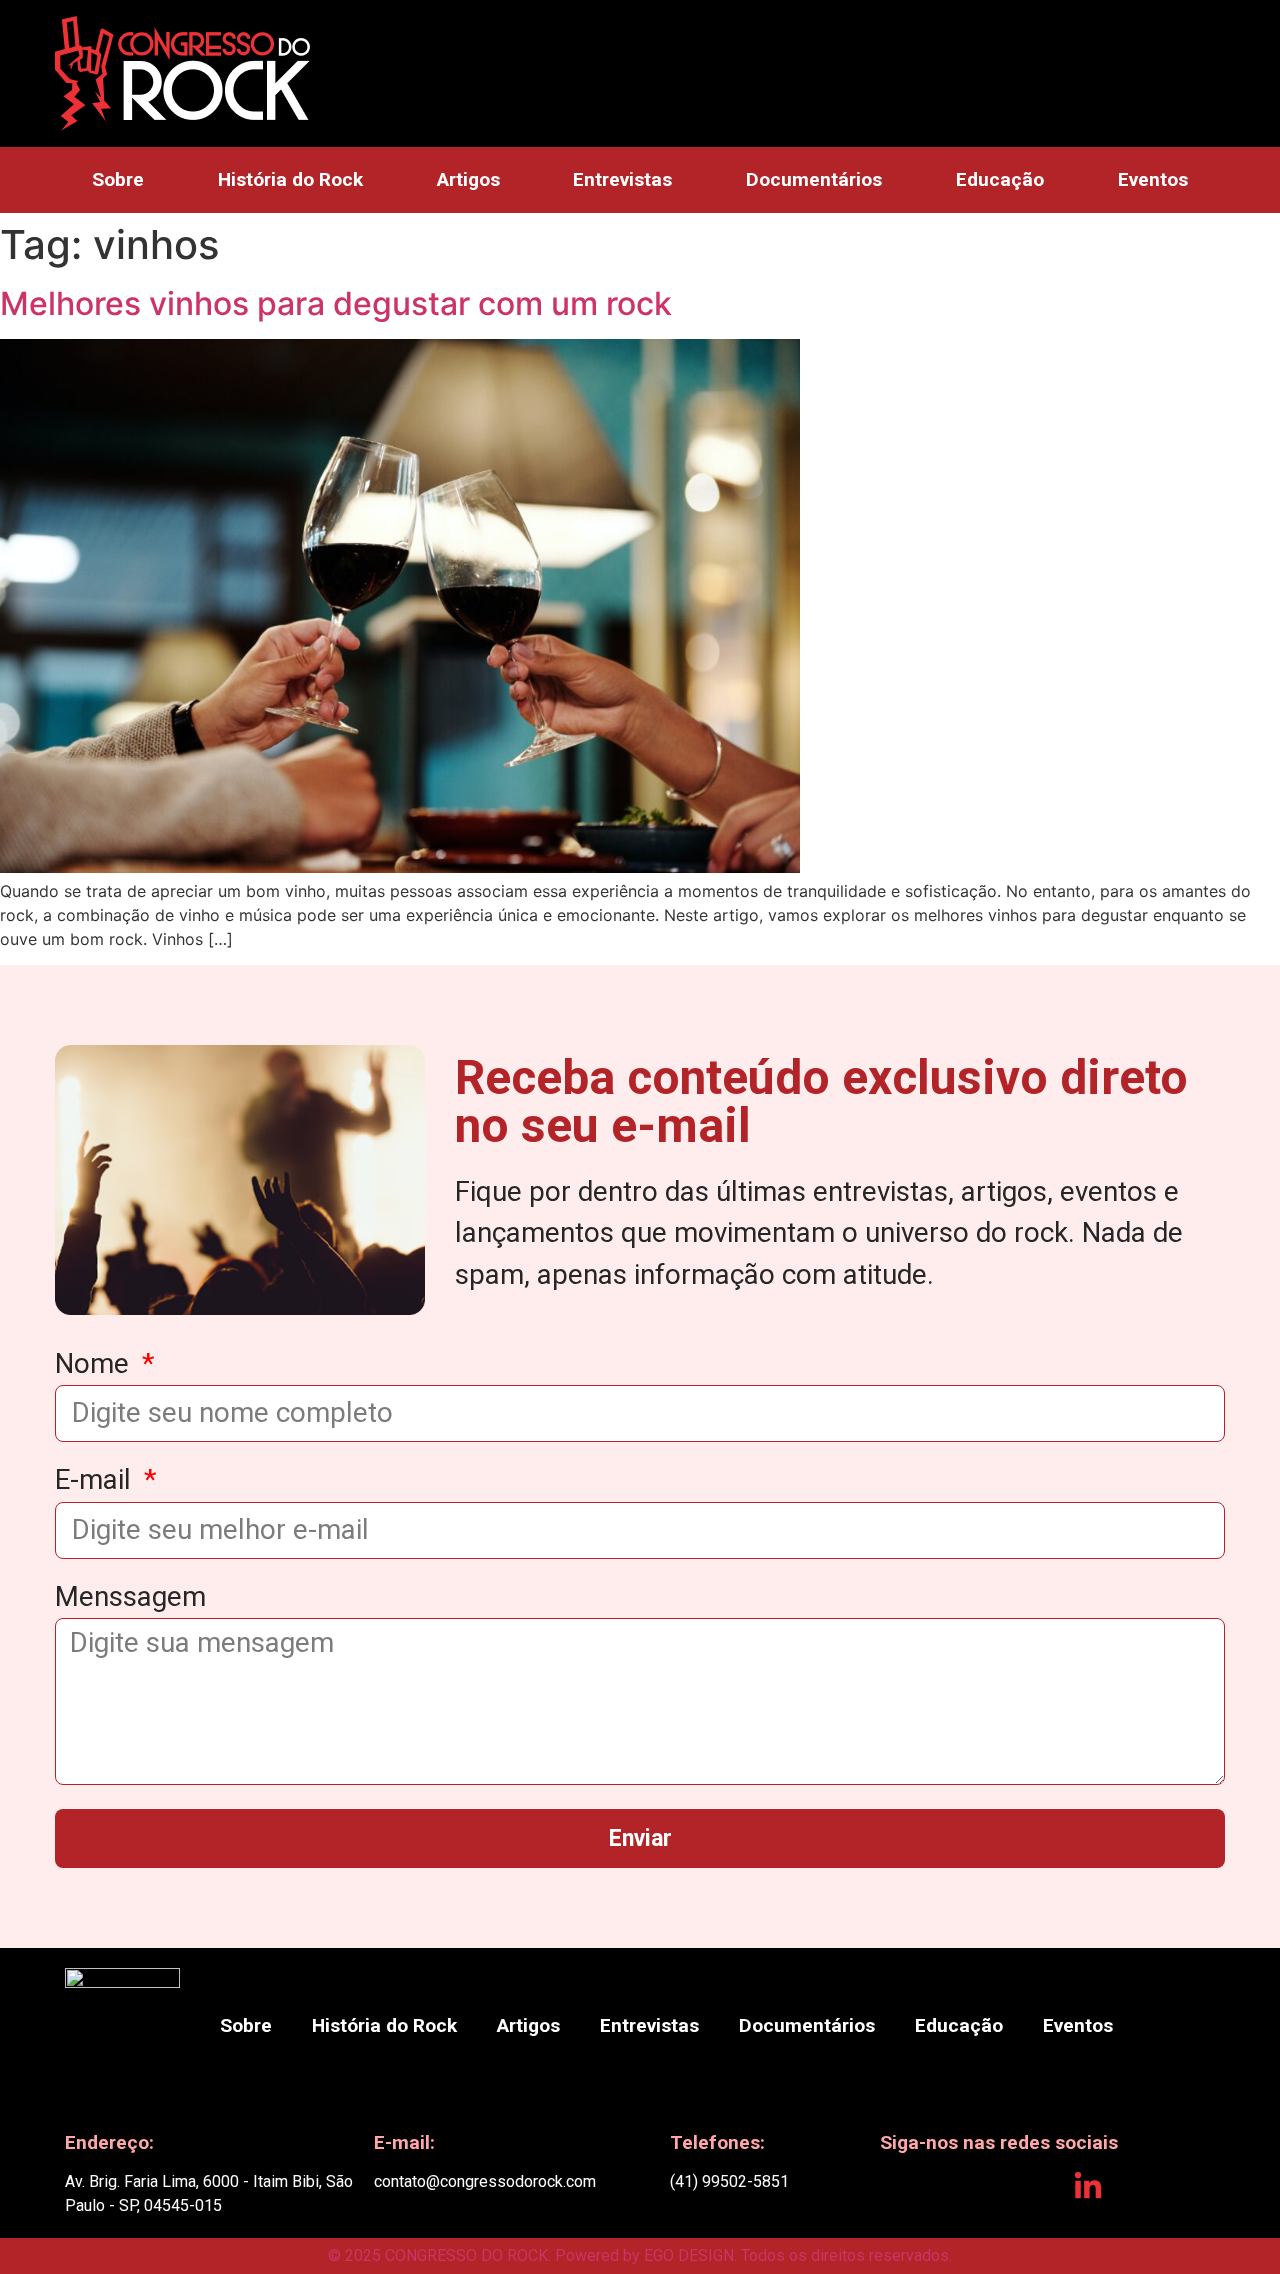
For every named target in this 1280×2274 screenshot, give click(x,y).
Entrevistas (622, 179)
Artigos (468, 179)
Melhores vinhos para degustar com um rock (336, 303)
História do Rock (290, 179)
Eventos (1153, 179)
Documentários (814, 179)
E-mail (96, 1481)
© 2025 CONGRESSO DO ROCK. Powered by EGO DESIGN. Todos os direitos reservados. (640, 2255)
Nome (95, 1365)
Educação (1000, 179)
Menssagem (130, 1598)
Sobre (118, 179)
